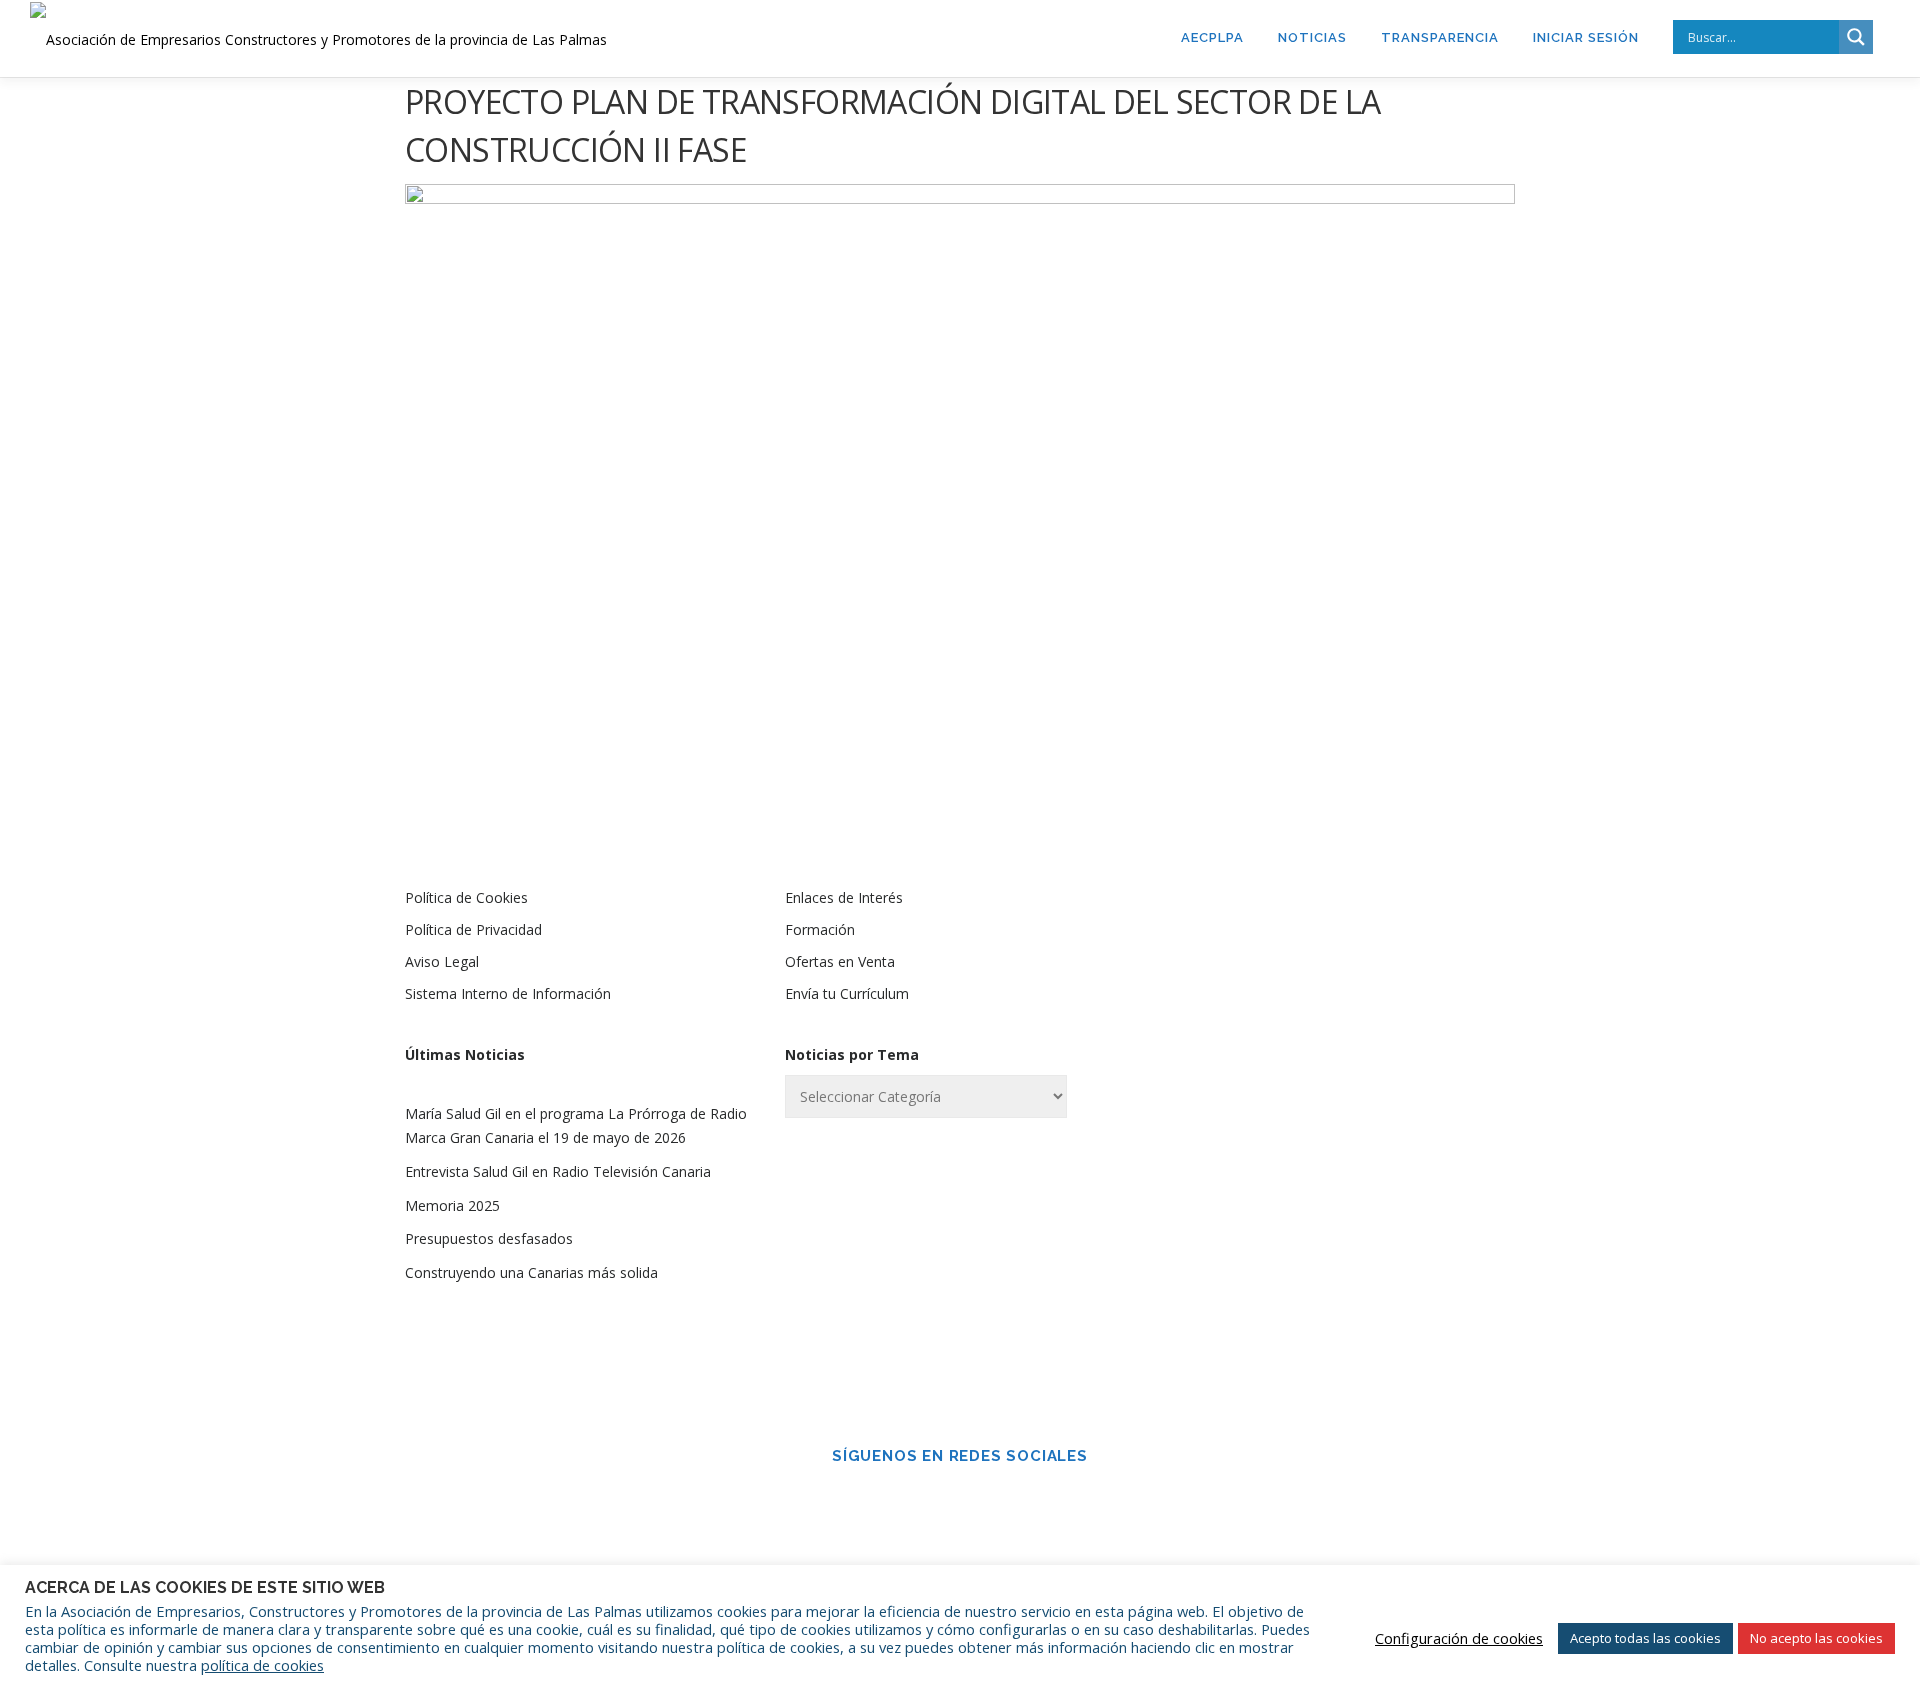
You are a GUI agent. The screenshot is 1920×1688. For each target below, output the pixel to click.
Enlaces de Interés (844, 897)
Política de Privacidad (473, 929)
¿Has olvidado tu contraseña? (1340, 1291)
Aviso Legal (442, 961)
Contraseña (1243, 1056)
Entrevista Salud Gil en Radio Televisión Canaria (558, 1171)
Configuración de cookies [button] (1459, 1638)
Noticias (1312, 37)
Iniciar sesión (1586, 37)
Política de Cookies (466, 897)
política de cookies (262, 1665)
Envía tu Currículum (847, 993)
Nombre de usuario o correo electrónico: (1304, 951)
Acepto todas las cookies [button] (1645, 1638)
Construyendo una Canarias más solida (531, 1272)
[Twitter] (988, 1500)
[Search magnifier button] (1856, 37)
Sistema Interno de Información (508, 993)
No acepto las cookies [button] (1816, 1638)
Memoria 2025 (452, 1205)
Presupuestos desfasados (489, 1238)
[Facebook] (932, 1500)
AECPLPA (1212, 37)
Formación (820, 929)
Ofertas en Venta (840, 961)
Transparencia (1440, 37)
